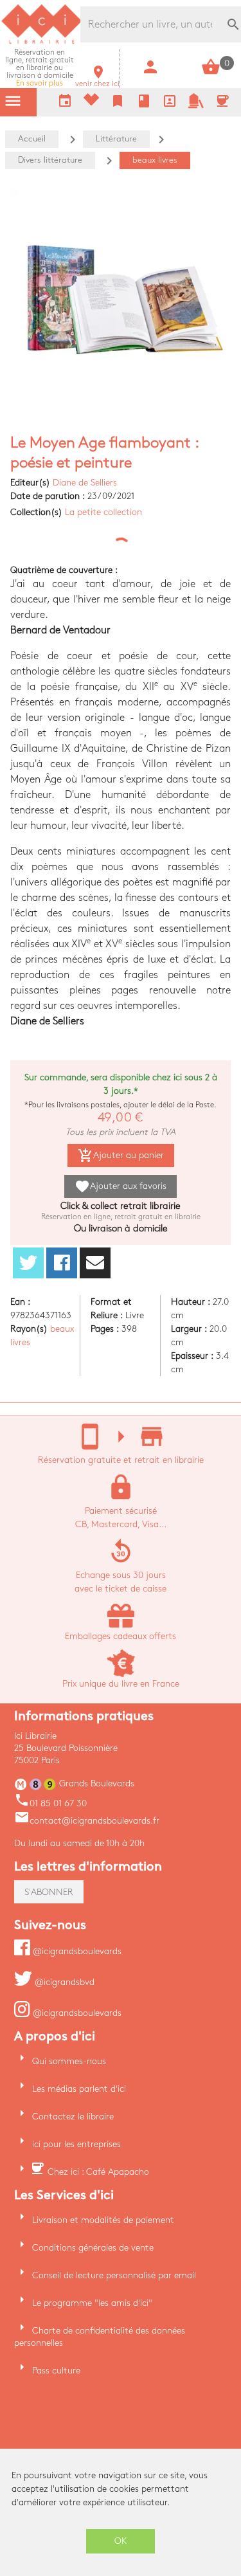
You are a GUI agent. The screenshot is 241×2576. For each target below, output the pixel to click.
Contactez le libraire (73, 2117)
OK (121, 2541)
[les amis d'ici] (196, 106)
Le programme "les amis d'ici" (92, 2303)
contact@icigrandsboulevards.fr (87, 1821)
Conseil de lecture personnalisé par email (114, 2275)
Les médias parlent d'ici (79, 2089)
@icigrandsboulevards (76, 1951)
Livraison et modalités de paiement (103, 2220)
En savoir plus (40, 68)
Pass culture (56, 2371)
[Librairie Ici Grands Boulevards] (42, 42)
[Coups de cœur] (91, 103)
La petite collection (103, 512)
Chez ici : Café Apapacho (98, 2172)
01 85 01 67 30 (50, 1803)
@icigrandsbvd (63, 1982)
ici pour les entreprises (76, 2144)
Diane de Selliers (85, 483)
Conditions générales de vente (93, 2248)
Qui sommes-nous (69, 2061)
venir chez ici (97, 80)
